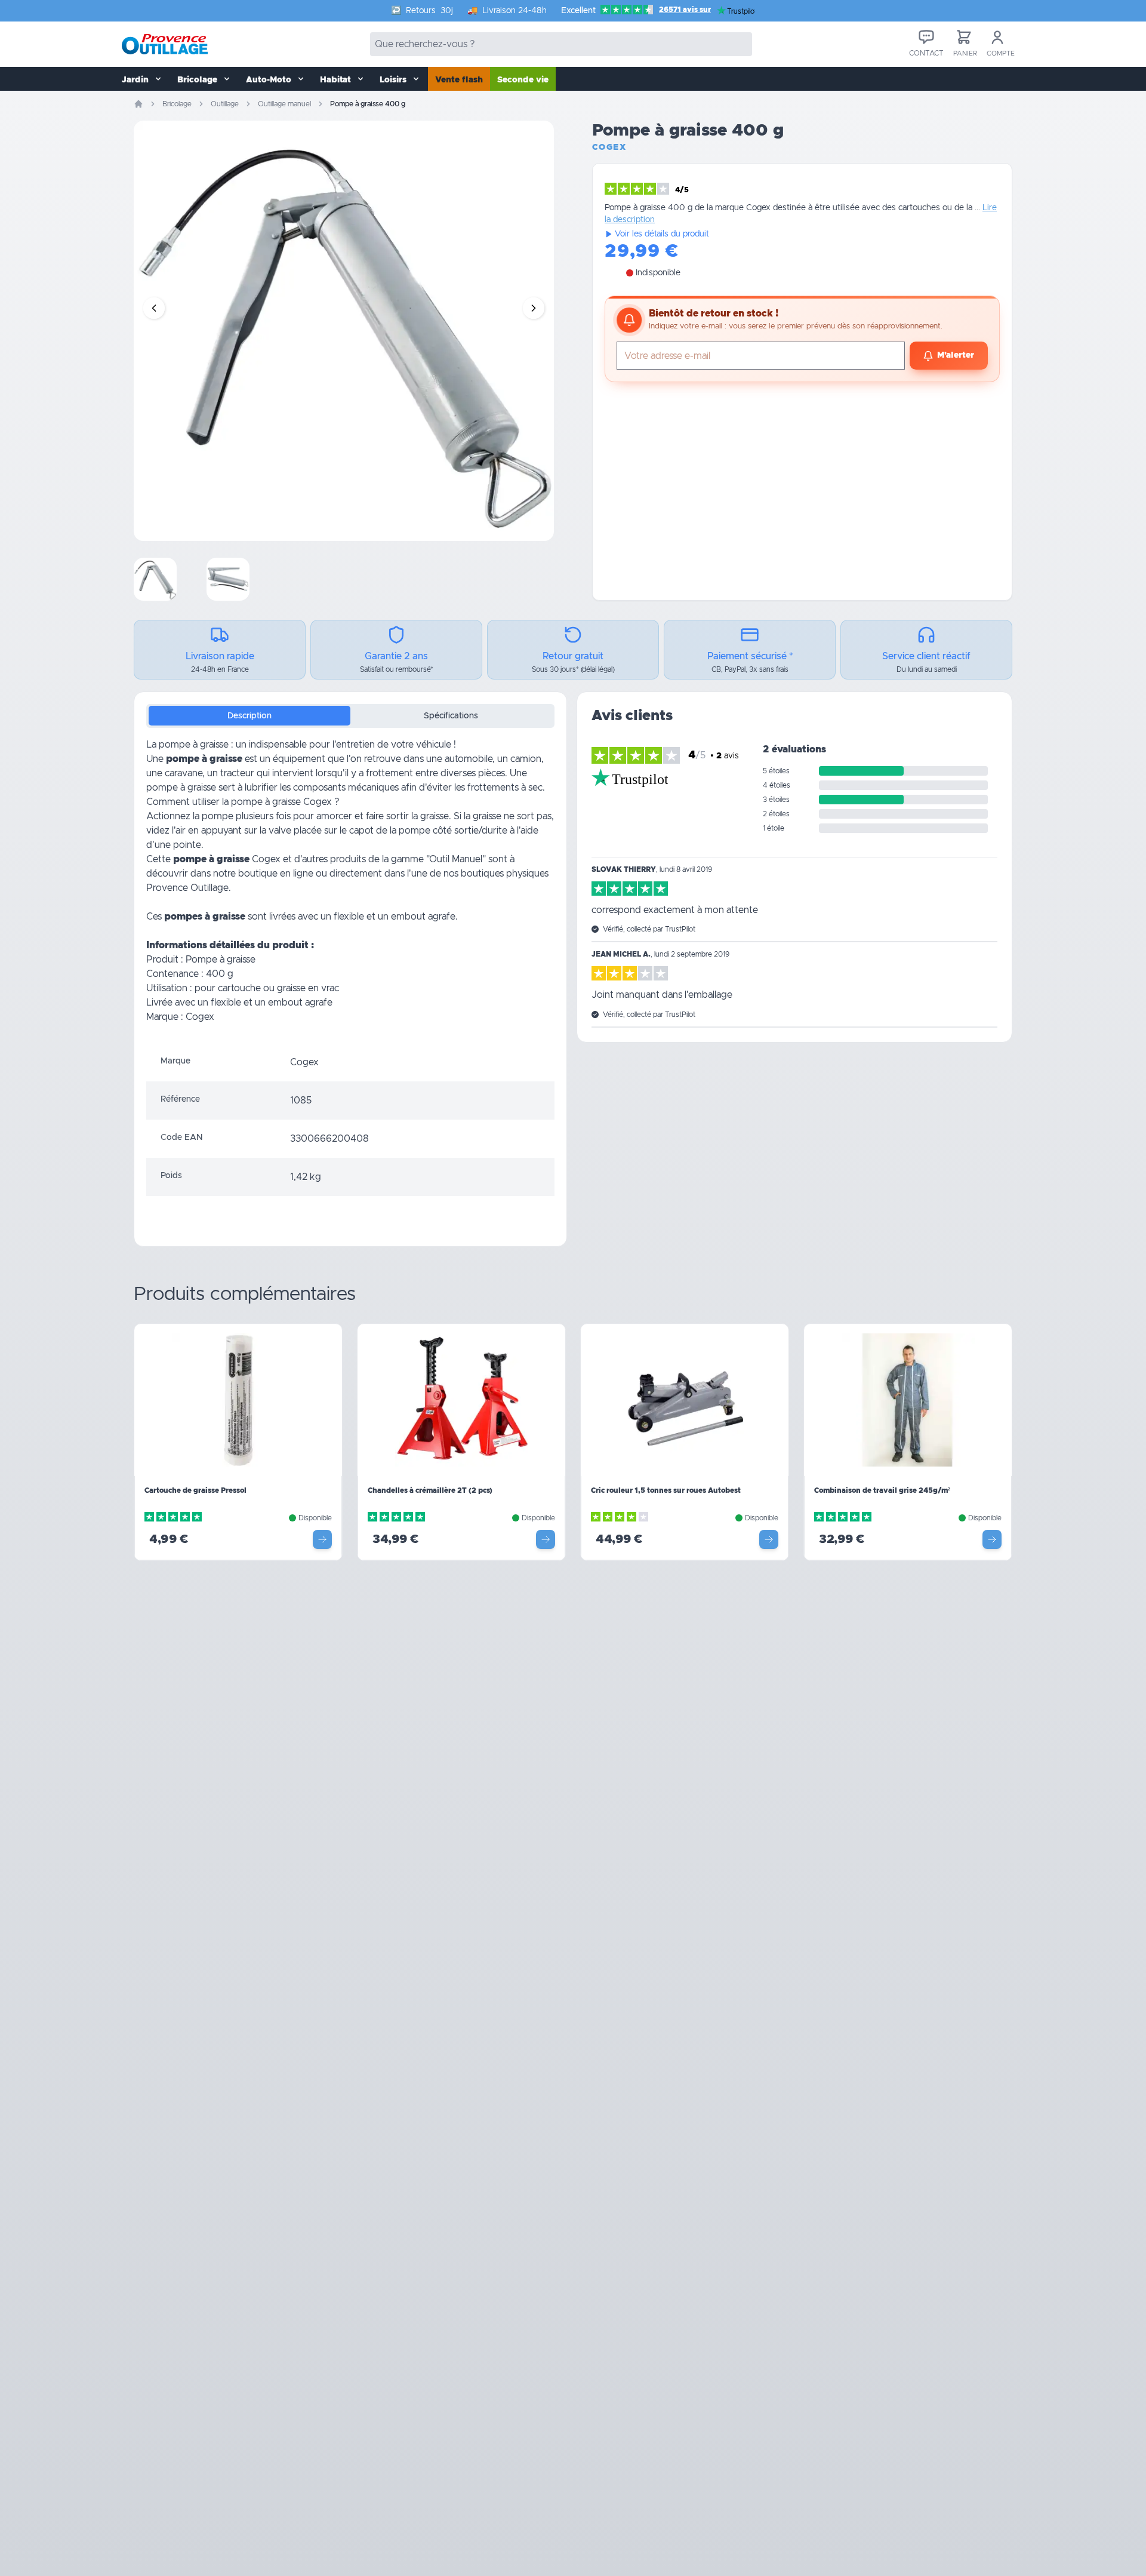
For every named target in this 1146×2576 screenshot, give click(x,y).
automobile (469, 759)
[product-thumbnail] (155, 579)
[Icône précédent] (154, 308)
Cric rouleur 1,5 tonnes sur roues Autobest (666, 1490)
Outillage (225, 104)
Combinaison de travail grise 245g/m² (882, 1490)
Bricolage (177, 104)
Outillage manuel (284, 104)
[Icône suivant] (534, 308)
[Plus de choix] (322, 1539)
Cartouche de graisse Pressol (195, 1490)
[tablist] (350, 716)
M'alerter (956, 355)
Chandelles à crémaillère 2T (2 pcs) (430, 1490)
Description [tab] (249, 716)
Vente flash (459, 80)
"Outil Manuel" (457, 859)
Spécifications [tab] (451, 716)
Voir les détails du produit (662, 234)
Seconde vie (523, 80)
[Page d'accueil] (138, 104)
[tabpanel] (350, 890)
